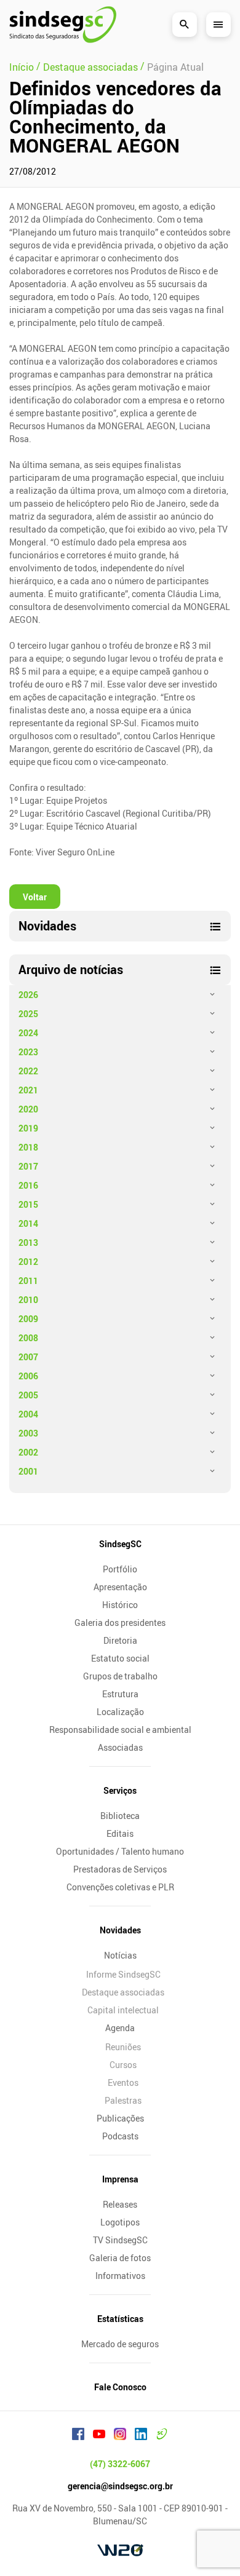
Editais (120, 1833)
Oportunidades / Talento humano (120, 1851)
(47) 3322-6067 (120, 2464)
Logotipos (120, 2222)
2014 (28, 1223)
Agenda (120, 2028)
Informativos (120, 2276)
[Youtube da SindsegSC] (99, 2436)
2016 (28, 1185)
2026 (28, 995)
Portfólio (120, 1569)
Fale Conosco (120, 2387)
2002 (28, 1452)
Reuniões (123, 2047)
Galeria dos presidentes (120, 1623)
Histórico (120, 1605)
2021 (28, 1090)
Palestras (123, 2100)
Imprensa (120, 2179)
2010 (28, 1300)
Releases (120, 2204)
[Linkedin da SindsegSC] (141, 2436)
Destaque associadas (123, 1992)
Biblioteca (120, 1816)
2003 (28, 1433)
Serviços (120, 1790)
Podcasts (120, 2136)
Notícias (120, 1955)
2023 (28, 1052)
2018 (28, 1147)
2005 (28, 1395)
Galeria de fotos (120, 2258)
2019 (28, 1128)
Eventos (123, 2083)
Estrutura (120, 1694)
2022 (28, 1071)
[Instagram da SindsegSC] (120, 2436)
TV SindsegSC (120, 2240)
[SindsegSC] (63, 25)
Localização (120, 1712)
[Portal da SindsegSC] (162, 2436)
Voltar (35, 897)
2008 (28, 1338)
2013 (28, 1242)
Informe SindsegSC (123, 1974)
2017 (28, 1166)
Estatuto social (120, 1658)
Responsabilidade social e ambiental (120, 1730)
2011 (28, 1281)
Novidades (120, 1930)
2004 (28, 1414)
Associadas (120, 1747)
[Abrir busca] (185, 25)
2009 (28, 1319)
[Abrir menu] (218, 25)
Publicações (120, 2118)
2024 (28, 1033)
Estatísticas (120, 2319)
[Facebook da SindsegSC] (78, 2436)
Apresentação (120, 1587)
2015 (28, 1204)
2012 (28, 1262)
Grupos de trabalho (120, 1676)
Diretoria (120, 1640)
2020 (28, 1109)
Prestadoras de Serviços (120, 1869)
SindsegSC (120, 1544)
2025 (28, 1014)
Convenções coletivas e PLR (120, 1887)
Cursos (123, 2065)
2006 (28, 1376)
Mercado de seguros (120, 2344)
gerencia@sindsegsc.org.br (120, 2486)
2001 (28, 1471)
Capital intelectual (123, 2010)
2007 (28, 1357)
